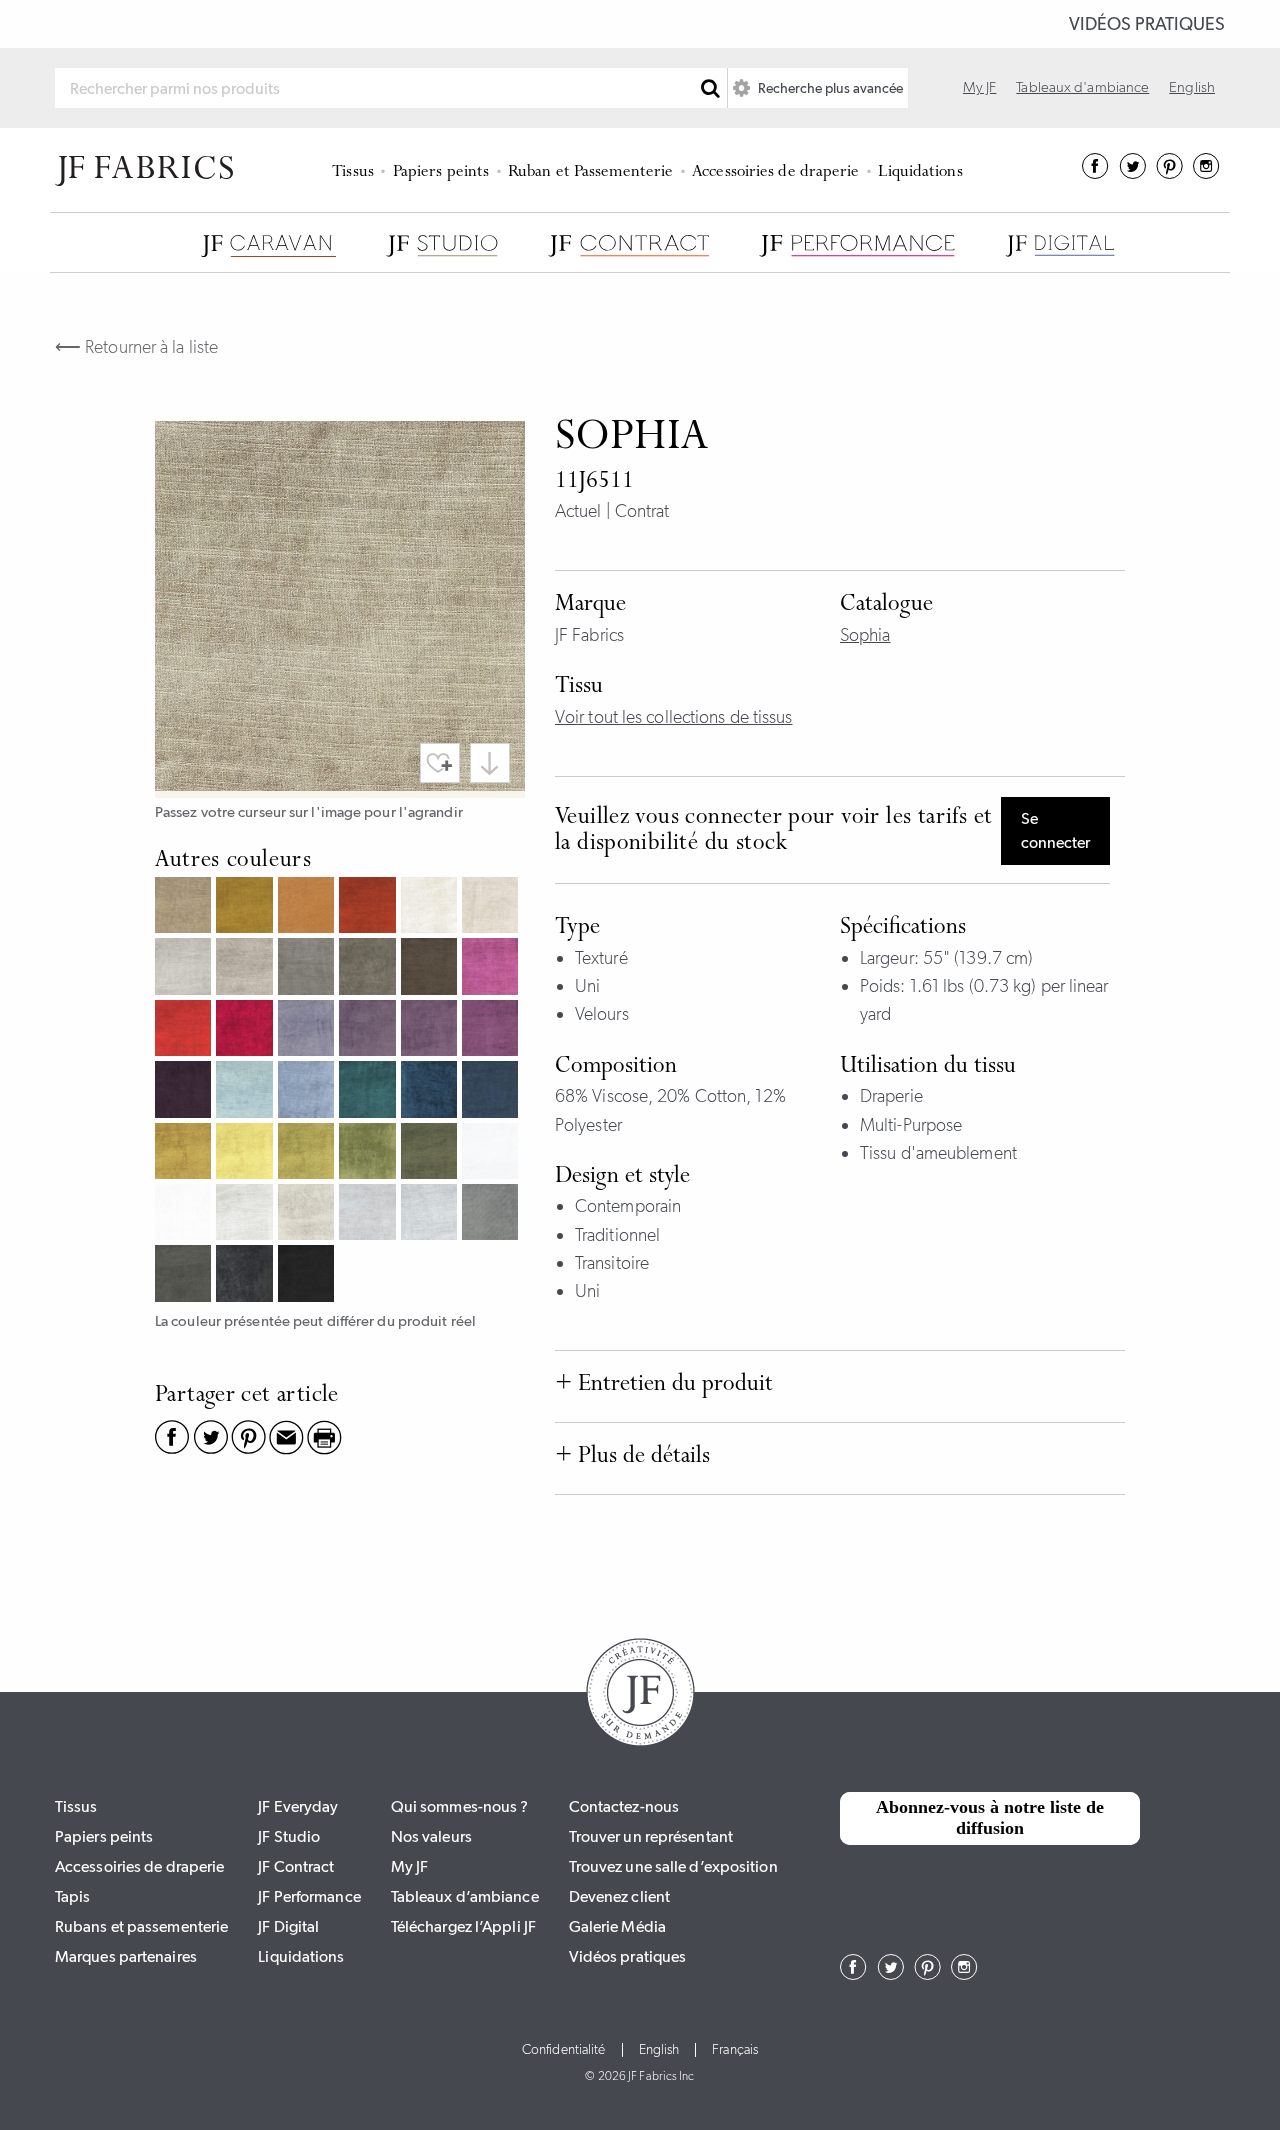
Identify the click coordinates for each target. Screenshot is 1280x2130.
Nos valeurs (431, 1836)
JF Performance (309, 1896)
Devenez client (619, 1896)
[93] (308, 1214)
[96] (492, 1214)
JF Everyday (298, 1806)
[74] (308, 1153)
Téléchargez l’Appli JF (463, 1926)
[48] (246, 1030)
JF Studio (289, 1836)
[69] (492, 1091)
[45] (185, 1030)
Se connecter (1055, 830)
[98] (246, 1275)
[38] (369, 968)
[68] (431, 1091)
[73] (246, 1153)
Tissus (353, 172)
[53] (308, 1030)
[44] (492, 968)
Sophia (865, 635)
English (1192, 87)
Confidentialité (564, 2050)
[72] (185, 1153)
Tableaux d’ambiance (465, 1896)
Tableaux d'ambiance (1082, 87)
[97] (185, 1275)
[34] (246, 968)
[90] (492, 1153)
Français (735, 2050)
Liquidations (920, 172)
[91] (185, 1214)
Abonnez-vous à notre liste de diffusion (990, 1818)
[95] (431, 1214)
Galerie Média (617, 1926)
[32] (185, 968)
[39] (431, 968)
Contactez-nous (624, 1806)
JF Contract (296, 1866)
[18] (246, 907)
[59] (185, 1091)
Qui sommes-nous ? (460, 1806)
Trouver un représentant (651, 1836)
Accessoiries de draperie (775, 172)
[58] (492, 1030)
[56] (369, 1030)
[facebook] (1095, 173)
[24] (308, 907)
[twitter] (1132, 173)
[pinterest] (1169, 173)
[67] (369, 1091)
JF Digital (288, 1926)
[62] (246, 1091)
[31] (492, 907)
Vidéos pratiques (1147, 24)
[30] (431, 907)
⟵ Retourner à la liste (136, 347)
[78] (431, 1153)
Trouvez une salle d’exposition (673, 1866)
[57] (431, 1030)
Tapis (73, 1896)
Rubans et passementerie (141, 1926)
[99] (308, 1275)
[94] (369, 1214)
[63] (308, 1091)
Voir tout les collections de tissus (674, 717)
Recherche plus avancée (829, 88)
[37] (308, 968)
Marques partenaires (126, 1956)
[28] (369, 907)
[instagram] (1206, 173)
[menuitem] (356, 170)
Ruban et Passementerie (590, 172)
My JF (980, 87)
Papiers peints (441, 172)
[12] (185, 907)
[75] (369, 1153)
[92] (246, 1214)
